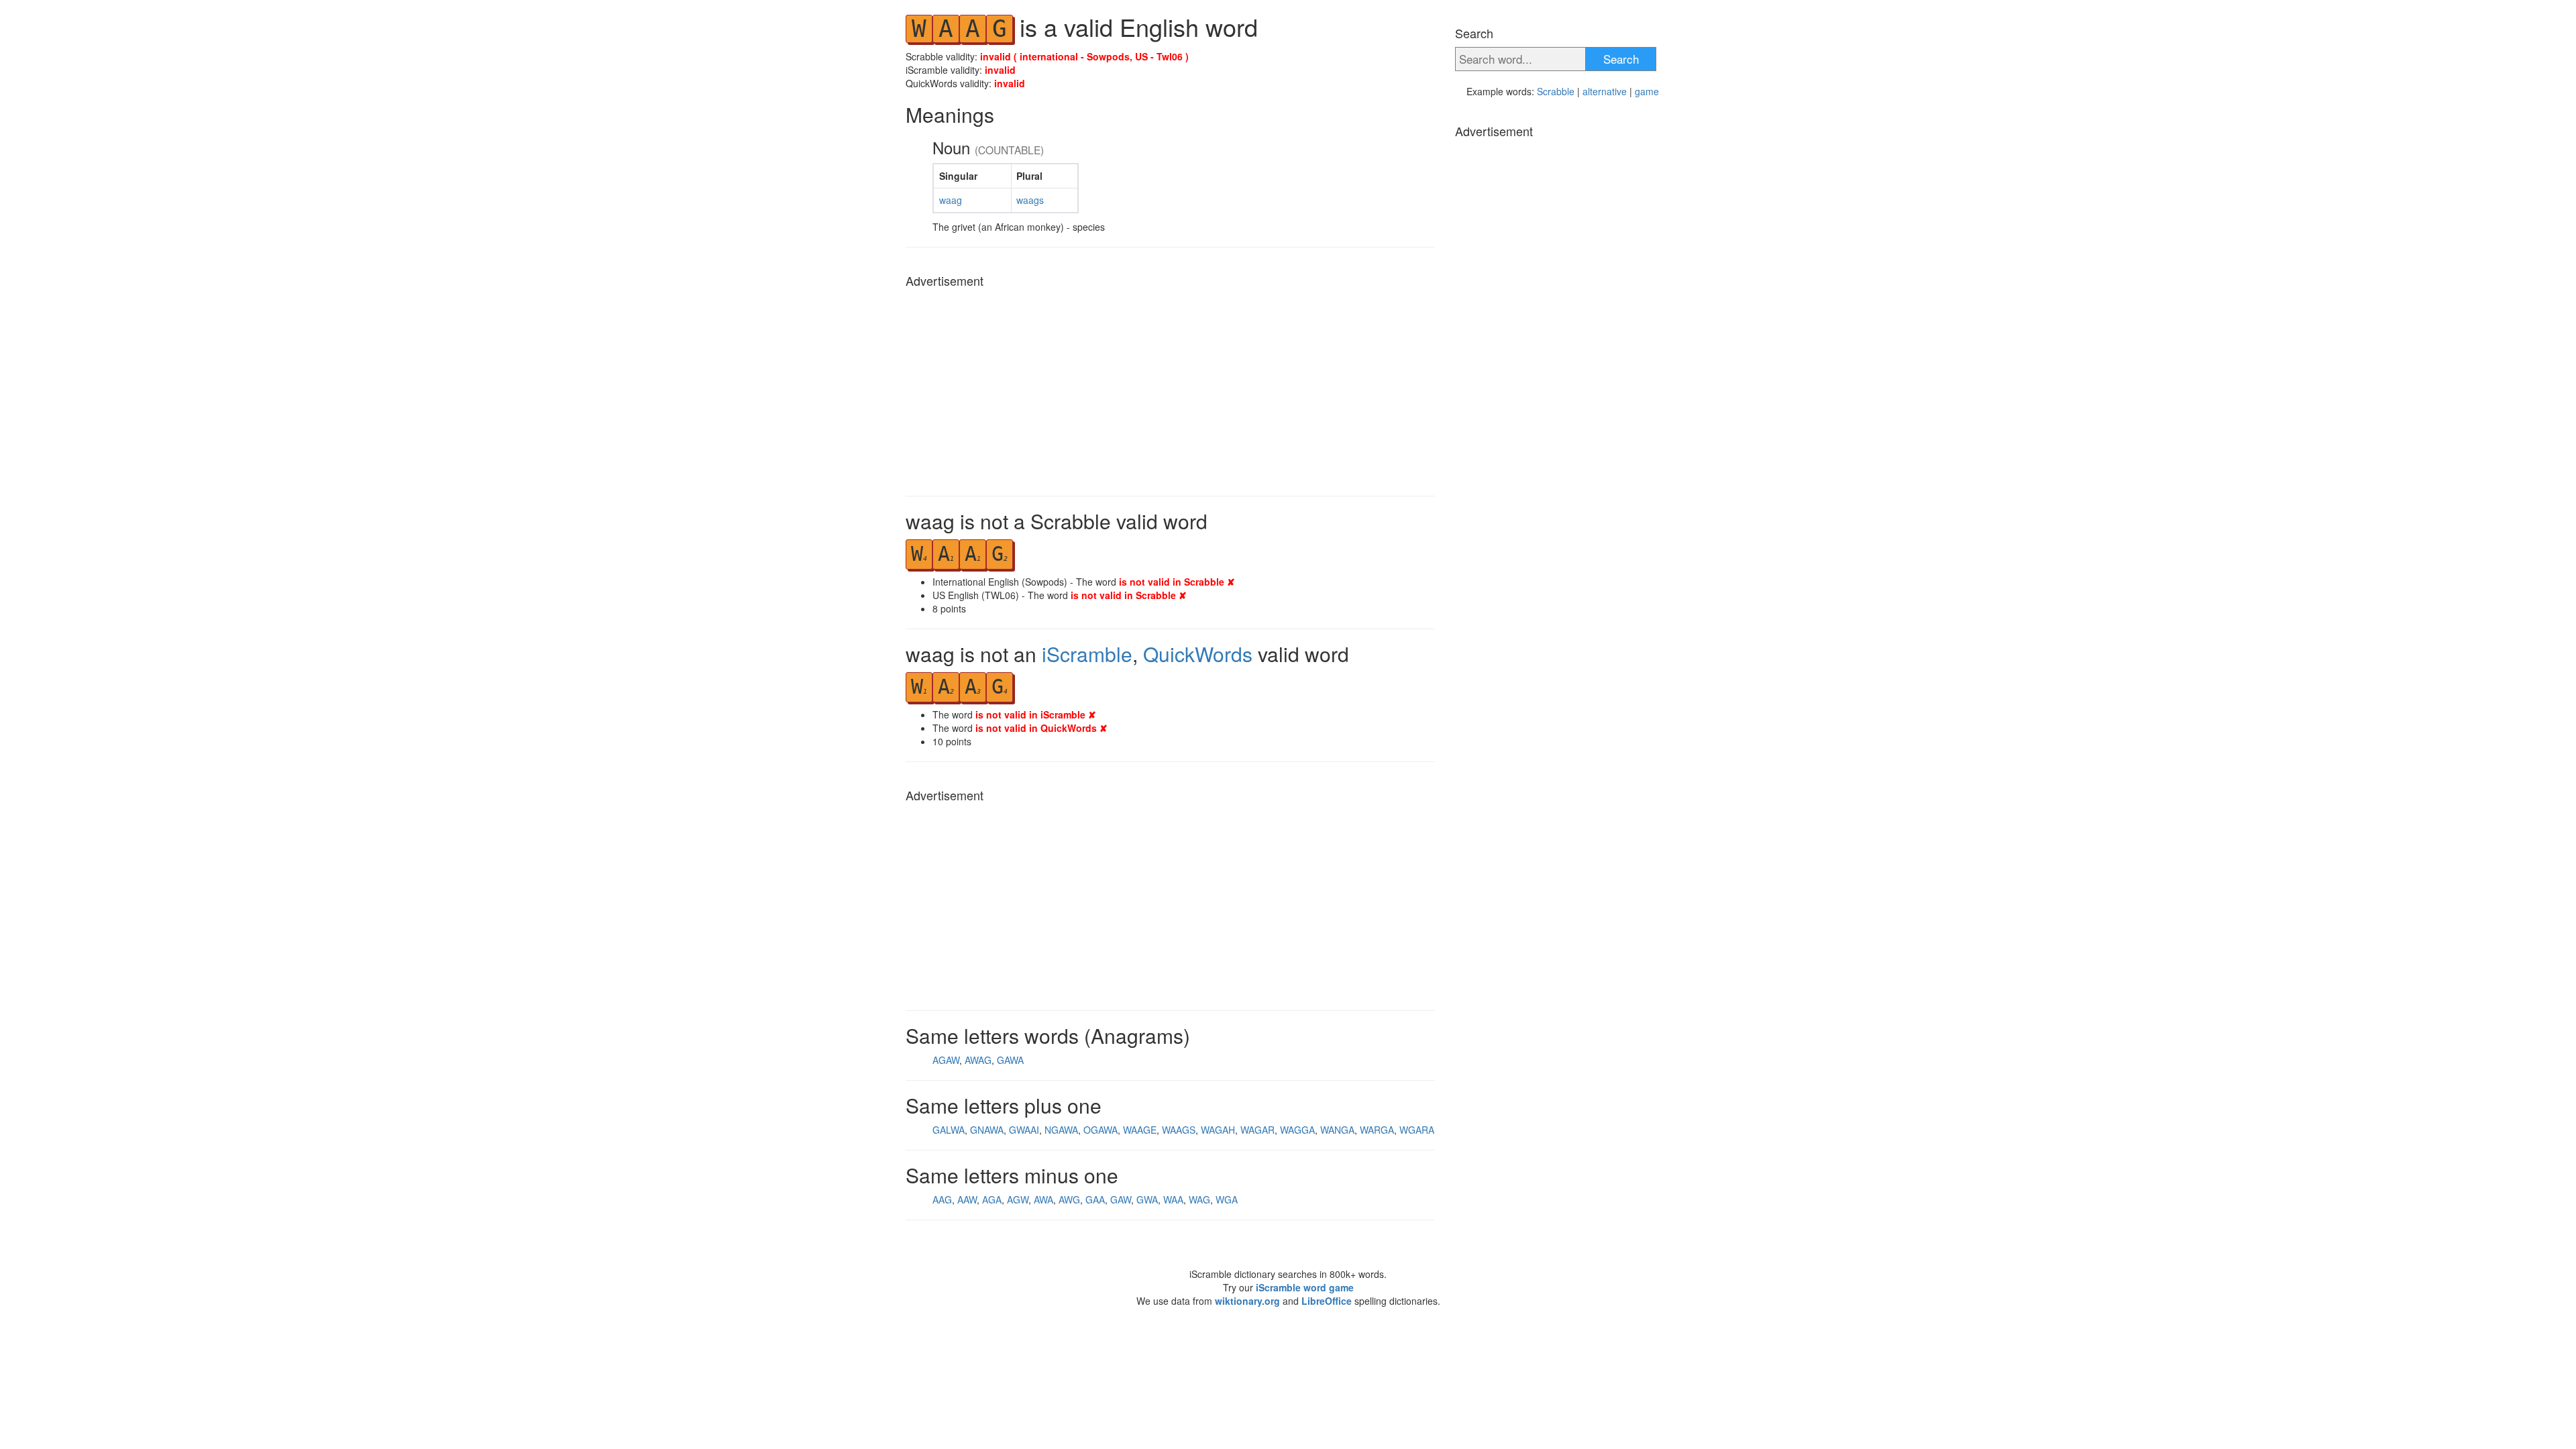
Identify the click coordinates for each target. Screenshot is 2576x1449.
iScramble (1087, 654)
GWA (1147, 1199)
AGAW (946, 1060)
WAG (1199, 1199)
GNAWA (987, 1130)
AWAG (978, 1060)
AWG (1069, 1199)
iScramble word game (1305, 1287)
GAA (1095, 1199)
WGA (1227, 1199)
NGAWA (1061, 1130)
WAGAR (1257, 1130)
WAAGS (1179, 1130)
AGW (1018, 1199)
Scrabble (1556, 91)
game (1647, 91)
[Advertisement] (1170, 388)
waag (951, 200)
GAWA (1010, 1060)
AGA (992, 1199)
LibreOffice (1327, 1301)
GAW (1121, 1199)
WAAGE (1140, 1130)
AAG (942, 1199)
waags (1030, 200)
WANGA (1337, 1130)
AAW (967, 1199)
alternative (1605, 91)
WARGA (1377, 1130)
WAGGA (1297, 1130)
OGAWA (1101, 1130)
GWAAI (1024, 1130)
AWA (1043, 1199)
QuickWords (1198, 654)
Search (1621, 59)
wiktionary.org (1247, 1301)
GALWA (949, 1130)
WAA (1173, 1199)
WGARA (1417, 1130)
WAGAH (1218, 1130)
